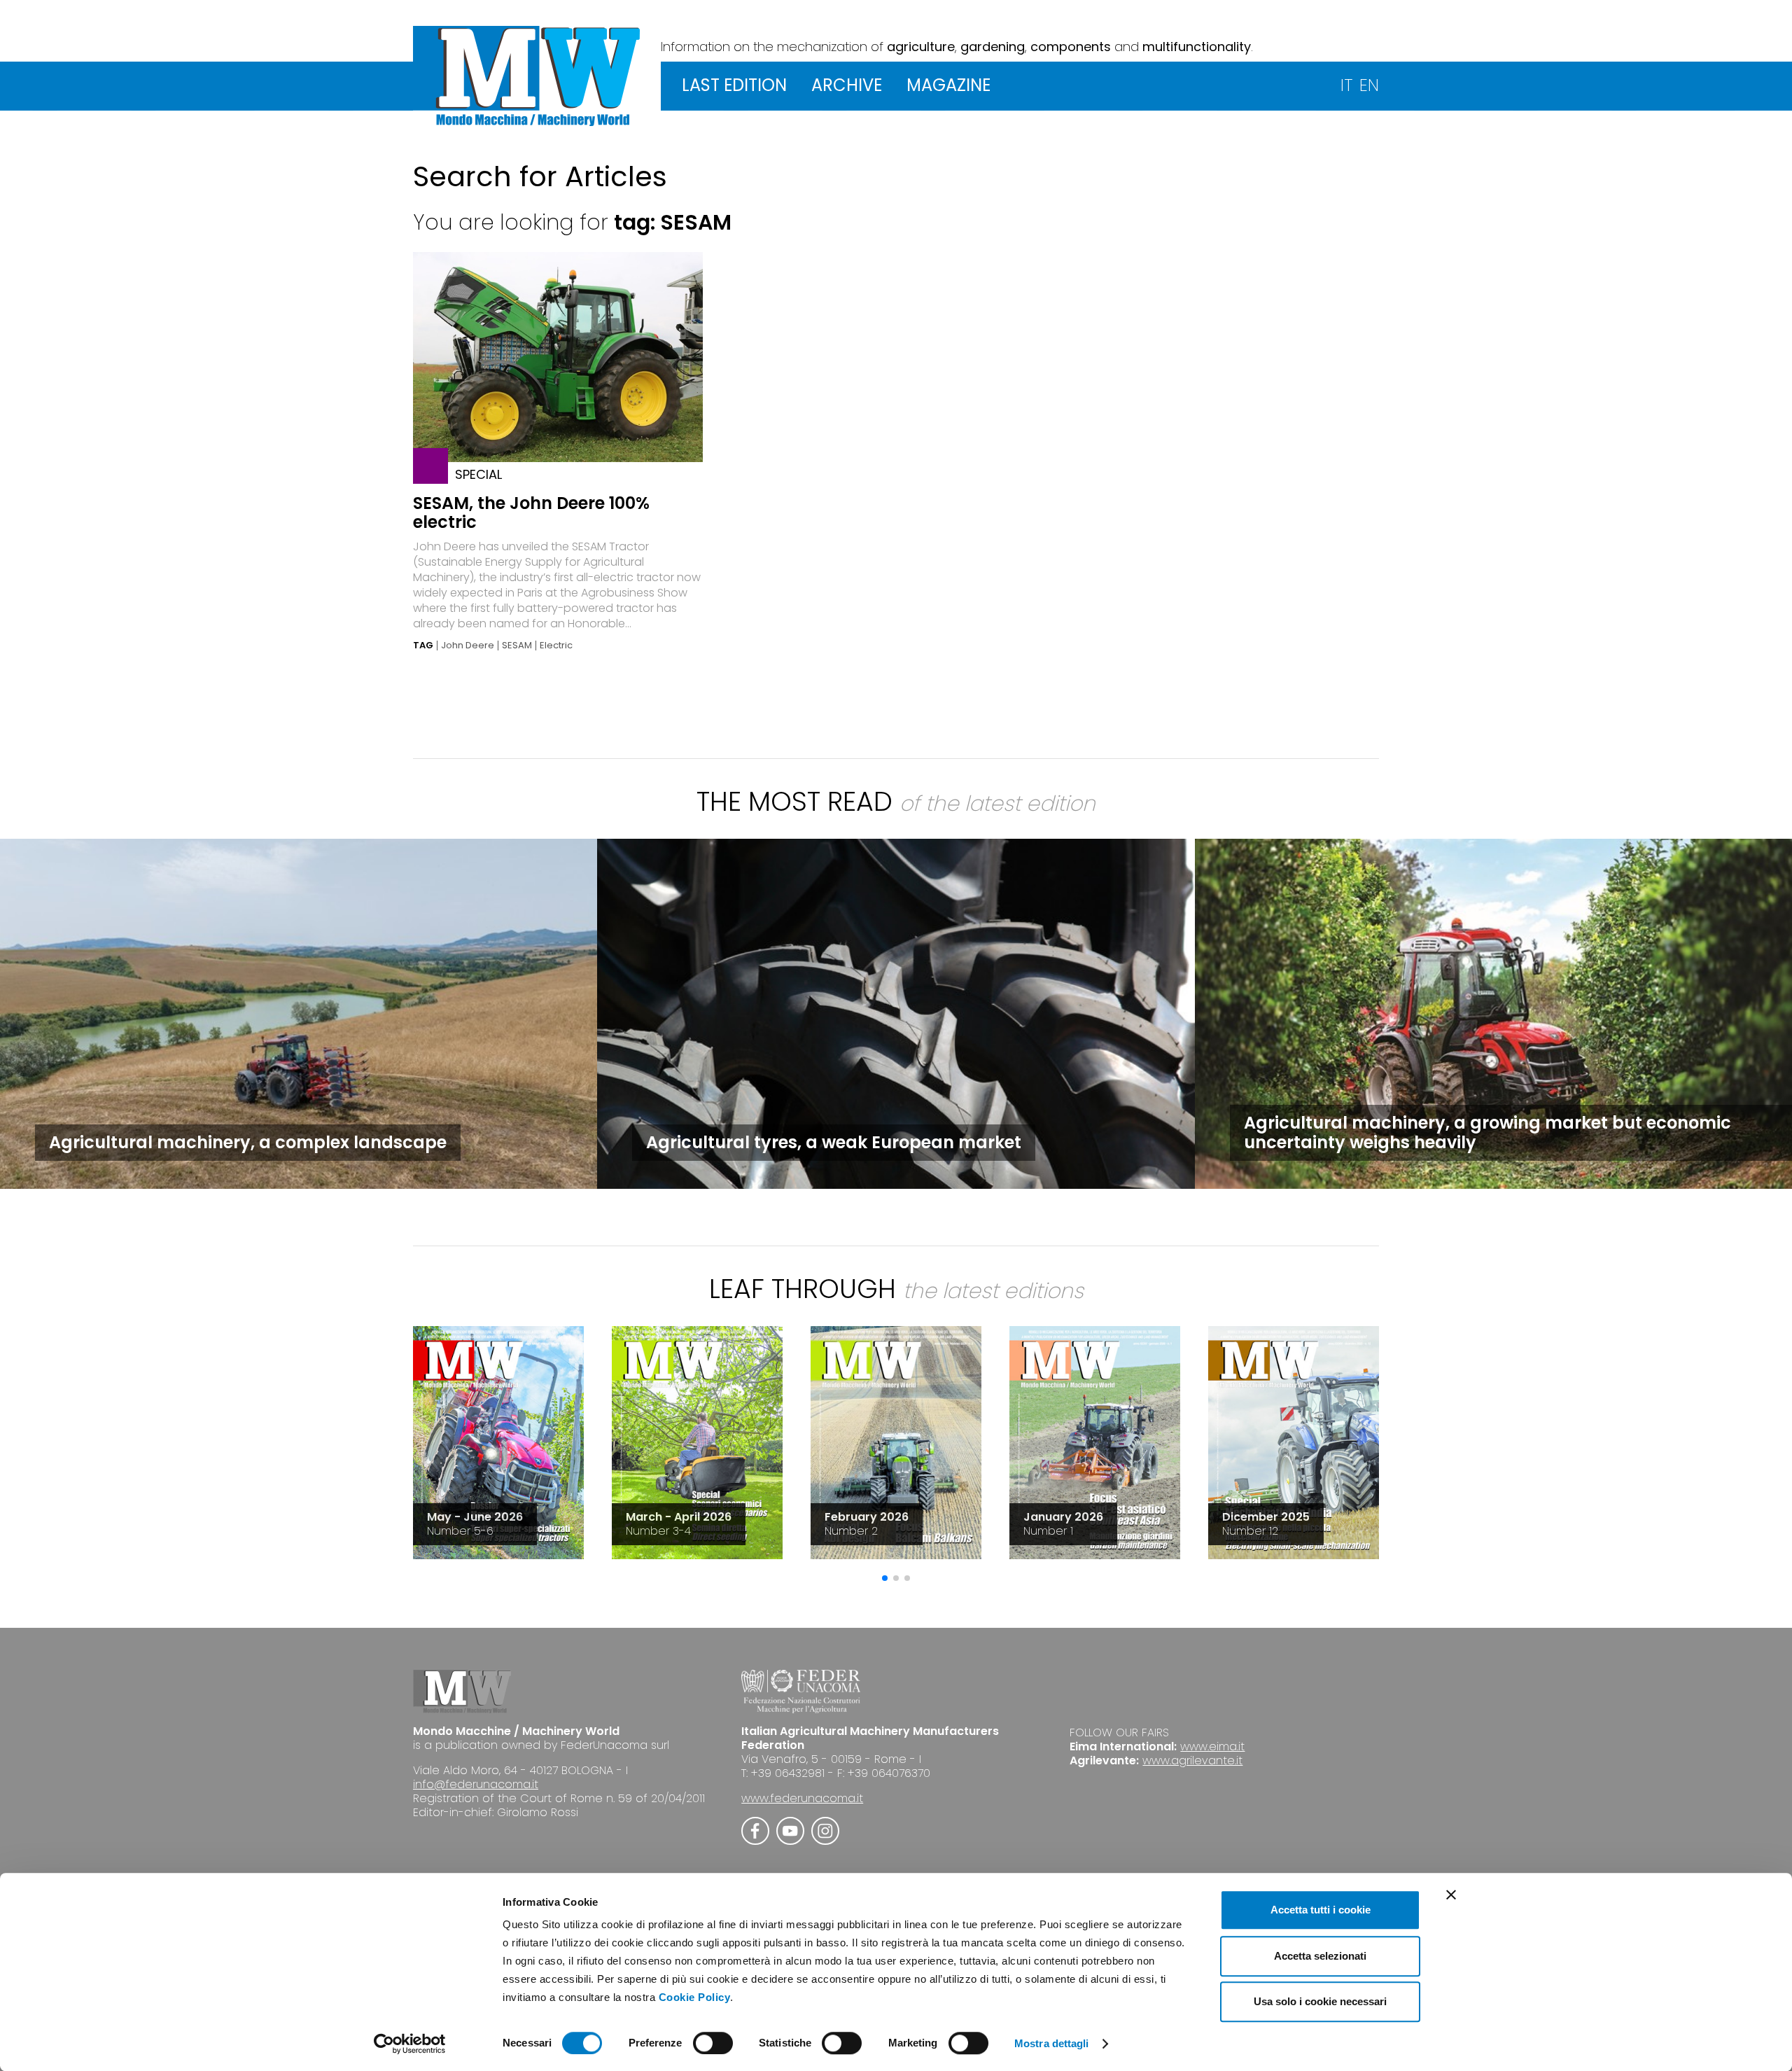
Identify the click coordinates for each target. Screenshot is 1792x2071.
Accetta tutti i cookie (1321, 1910)
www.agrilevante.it (1192, 1760)
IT (1346, 85)
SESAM (517, 646)
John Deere (468, 646)
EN (1369, 85)
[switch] (713, 2043)
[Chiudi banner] (1451, 1895)
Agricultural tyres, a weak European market (834, 1142)
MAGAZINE (948, 85)
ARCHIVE (847, 85)
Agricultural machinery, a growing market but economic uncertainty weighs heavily (1487, 1132)
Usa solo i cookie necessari (1320, 2001)
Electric (556, 646)
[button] (885, 1578)
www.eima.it (1212, 1746)
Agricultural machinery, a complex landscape (248, 1142)
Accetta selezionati (1320, 1956)
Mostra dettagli (1052, 2043)
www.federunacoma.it (802, 1798)
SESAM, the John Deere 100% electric (531, 512)
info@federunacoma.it (476, 1784)
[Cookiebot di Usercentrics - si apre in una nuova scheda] (410, 2044)
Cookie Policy (695, 1997)
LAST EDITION (734, 85)
